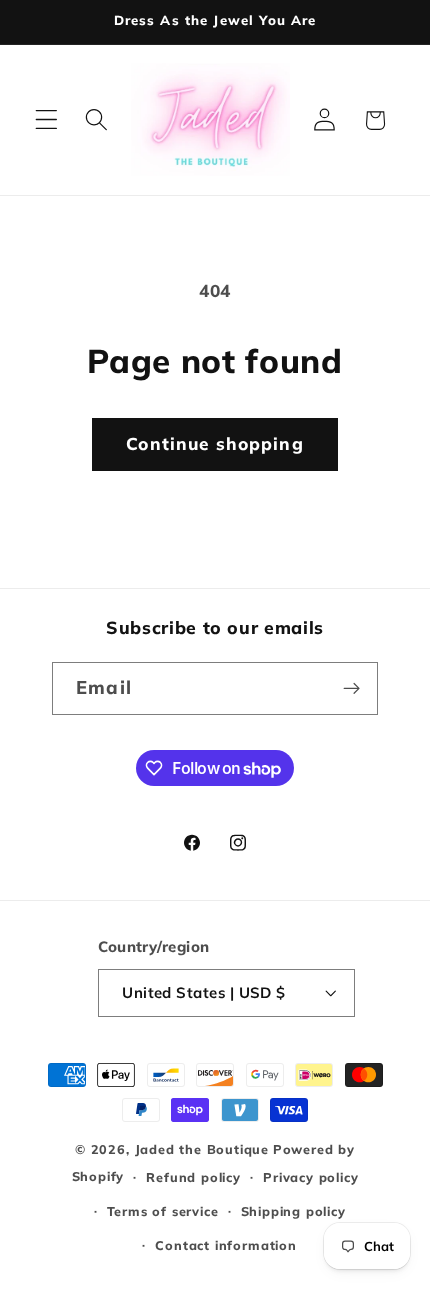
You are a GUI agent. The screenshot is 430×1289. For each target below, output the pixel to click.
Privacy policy (310, 1177)
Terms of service (163, 1211)
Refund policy (193, 1177)
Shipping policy (293, 1211)
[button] (46, 120)
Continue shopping (215, 443)
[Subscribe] (351, 689)
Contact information (225, 1245)
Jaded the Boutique (202, 1149)
